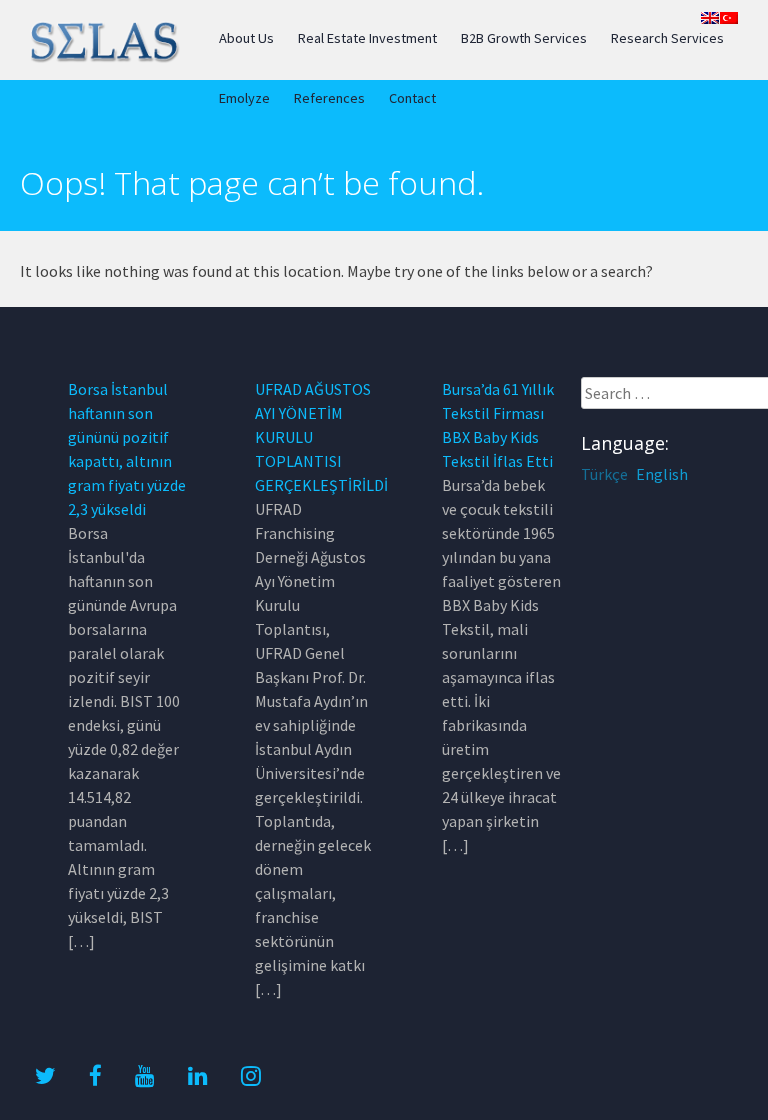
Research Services (667, 38)
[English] (710, 18)
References (329, 98)
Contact (412, 98)
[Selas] (103, 59)
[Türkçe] (729, 18)
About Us (246, 38)
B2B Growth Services (524, 38)
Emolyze (244, 98)
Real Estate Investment (367, 38)
